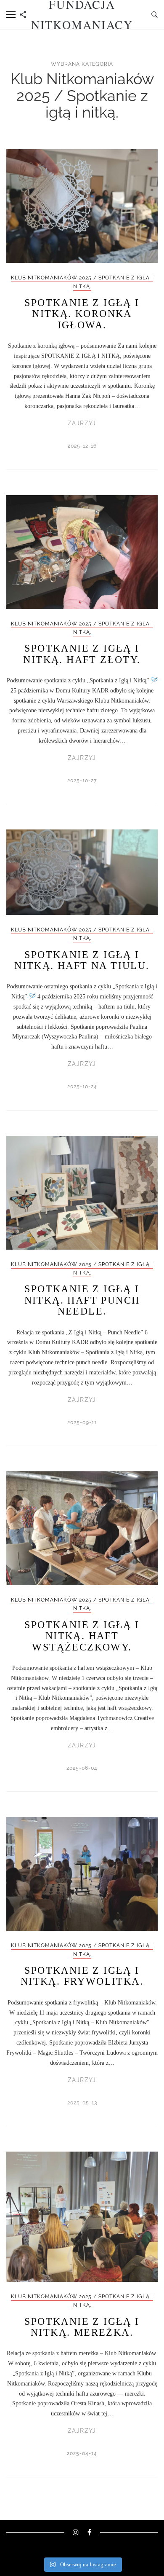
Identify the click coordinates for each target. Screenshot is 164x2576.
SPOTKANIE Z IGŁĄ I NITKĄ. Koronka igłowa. (82, 314)
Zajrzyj (82, 423)
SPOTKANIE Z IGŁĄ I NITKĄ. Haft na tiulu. (82, 960)
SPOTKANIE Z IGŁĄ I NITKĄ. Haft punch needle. (82, 1300)
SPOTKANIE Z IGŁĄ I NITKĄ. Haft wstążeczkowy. (82, 1636)
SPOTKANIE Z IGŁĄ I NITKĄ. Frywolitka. (82, 1976)
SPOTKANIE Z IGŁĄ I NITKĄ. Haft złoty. (82, 654)
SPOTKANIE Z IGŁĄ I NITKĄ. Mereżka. (82, 2327)
